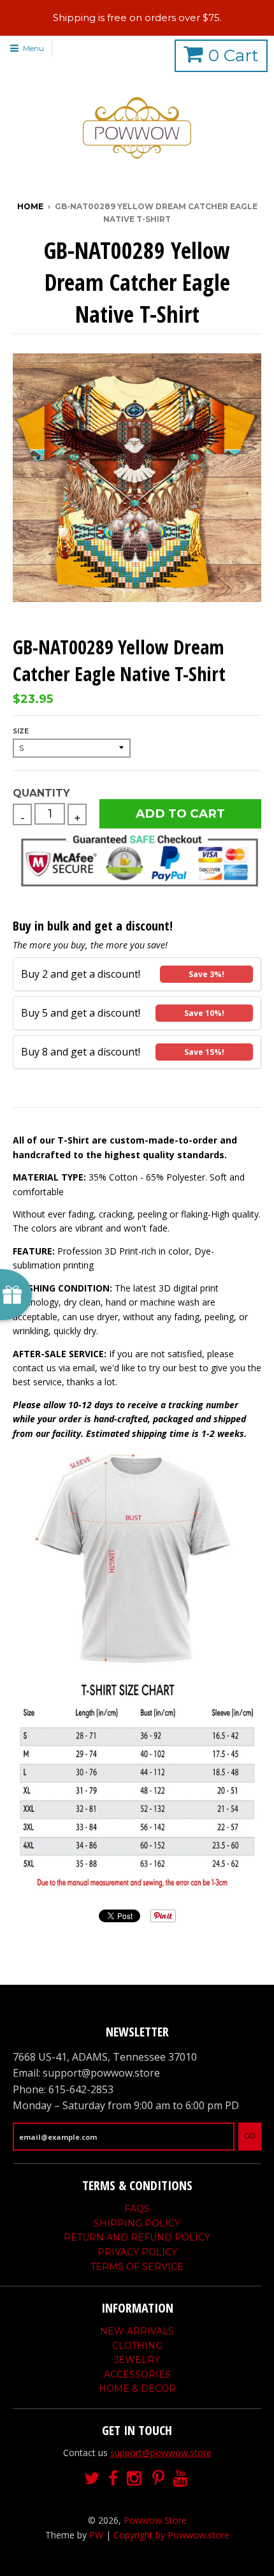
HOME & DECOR (137, 2388)
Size (21, 731)
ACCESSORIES (137, 2374)
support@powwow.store (161, 2453)
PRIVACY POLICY (137, 2252)
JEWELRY (137, 2360)
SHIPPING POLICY (137, 2223)
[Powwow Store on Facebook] (113, 2479)
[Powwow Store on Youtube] (182, 2479)
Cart (234, 55)
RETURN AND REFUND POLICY (137, 2237)
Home (30, 206)
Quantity (41, 793)
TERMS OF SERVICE (137, 2267)
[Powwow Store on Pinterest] (158, 2479)
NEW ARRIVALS (137, 2331)
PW (96, 2535)
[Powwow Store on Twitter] (92, 2479)
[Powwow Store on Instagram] (135, 2479)
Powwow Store (155, 2520)
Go (250, 2136)
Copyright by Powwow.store (171, 2535)
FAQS (137, 2209)
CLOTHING (137, 2346)
